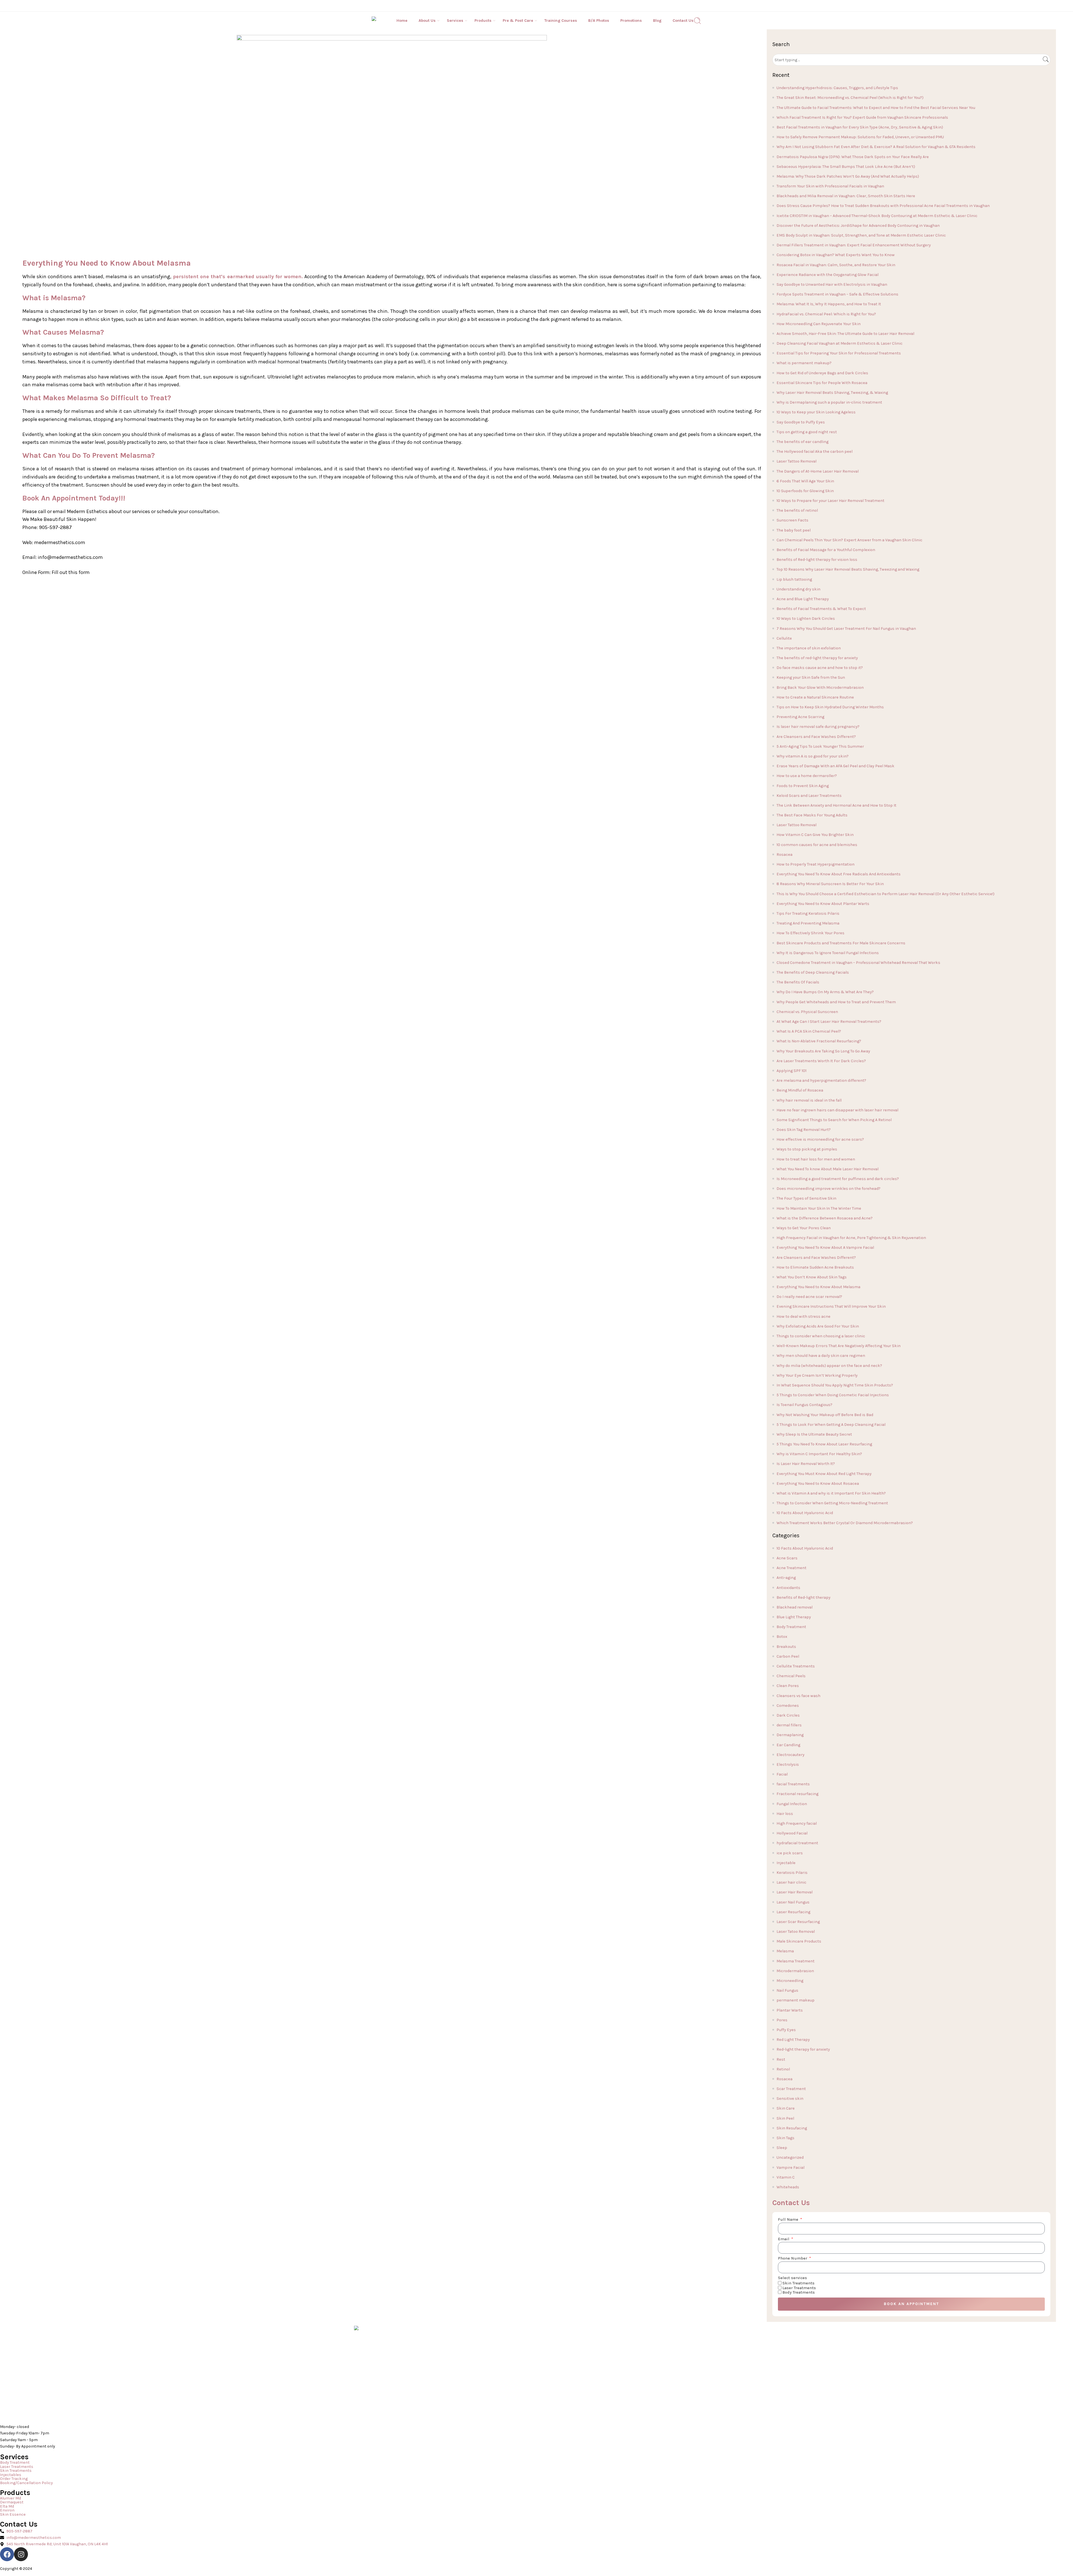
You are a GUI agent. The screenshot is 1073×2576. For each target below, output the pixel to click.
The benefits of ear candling (803, 442)
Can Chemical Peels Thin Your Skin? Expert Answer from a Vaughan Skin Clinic (849, 540)
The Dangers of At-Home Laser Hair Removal (818, 471)
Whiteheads (788, 2187)
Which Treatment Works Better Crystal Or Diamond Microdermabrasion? (845, 1523)
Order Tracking (14, 2479)
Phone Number (793, 2259)
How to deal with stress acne (803, 1316)
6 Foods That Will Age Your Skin (805, 481)
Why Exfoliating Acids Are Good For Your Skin (818, 1326)
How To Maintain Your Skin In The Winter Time (819, 1208)
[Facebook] (7, 2554)
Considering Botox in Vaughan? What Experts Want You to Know (836, 255)
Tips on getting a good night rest (807, 432)
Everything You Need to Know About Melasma (818, 1287)
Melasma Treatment (796, 1961)
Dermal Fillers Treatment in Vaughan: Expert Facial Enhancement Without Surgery (854, 245)
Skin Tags (785, 2138)
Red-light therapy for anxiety (803, 2049)
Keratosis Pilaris (792, 1873)
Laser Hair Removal (795, 1892)
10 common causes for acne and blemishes (817, 845)
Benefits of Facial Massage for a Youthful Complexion (826, 550)
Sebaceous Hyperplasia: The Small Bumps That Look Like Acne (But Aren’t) (846, 167)
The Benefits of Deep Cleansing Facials (813, 972)
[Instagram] (21, 2554)
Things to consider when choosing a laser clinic (821, 1336)
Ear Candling (788, 1745)
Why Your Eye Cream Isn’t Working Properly (817, 1375)
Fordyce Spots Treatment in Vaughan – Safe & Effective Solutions (837, 294)
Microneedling (790, 1981)
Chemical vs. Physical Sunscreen (807, 1012)
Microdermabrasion (795, 1971)
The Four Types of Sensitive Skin (806, 1198)
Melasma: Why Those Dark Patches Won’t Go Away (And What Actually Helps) (848, 176)
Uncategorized (790, 2157)
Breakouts (786, 1647)
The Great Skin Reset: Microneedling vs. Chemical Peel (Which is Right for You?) (850, 98)
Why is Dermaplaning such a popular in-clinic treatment (829, 402)
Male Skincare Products (799, 1941)
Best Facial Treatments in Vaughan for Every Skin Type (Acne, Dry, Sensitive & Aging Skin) (860, 127)
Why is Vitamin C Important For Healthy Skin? (819, 1454)
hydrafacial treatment (797, 1843)
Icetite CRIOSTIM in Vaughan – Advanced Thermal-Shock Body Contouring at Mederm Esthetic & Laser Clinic (877, 216)
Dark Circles (788, 1715)
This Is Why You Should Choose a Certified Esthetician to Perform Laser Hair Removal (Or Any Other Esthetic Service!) (886, 894)
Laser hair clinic (791, 1882)
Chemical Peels (791, 1676)
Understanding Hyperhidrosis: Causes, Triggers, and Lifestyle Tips (837, 88)
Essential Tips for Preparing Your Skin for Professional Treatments (839, 353)
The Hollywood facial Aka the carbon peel (815, 451)
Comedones (788, 1706)
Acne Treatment (791, 1568)
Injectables (11, 2475)
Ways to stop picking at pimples (807, 1149)
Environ (7, 2511)
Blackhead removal (795, 1607)
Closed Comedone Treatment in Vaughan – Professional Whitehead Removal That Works (858, 963)
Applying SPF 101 (791, 1071)
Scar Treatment (791, 2089)
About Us (427, 21)
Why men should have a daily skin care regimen (821, 1356)
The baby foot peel (794, 530)
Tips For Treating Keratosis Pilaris (808, 913)
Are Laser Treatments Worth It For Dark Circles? (821, 1061)
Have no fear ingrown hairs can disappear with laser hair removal (837, 1110)
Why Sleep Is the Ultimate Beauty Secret (814, 1434)
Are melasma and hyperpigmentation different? (821, 1080)
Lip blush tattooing (794, 579)
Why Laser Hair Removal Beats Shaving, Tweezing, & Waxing (832, 393)
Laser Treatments (799, 2288)
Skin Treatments (798, 2283)
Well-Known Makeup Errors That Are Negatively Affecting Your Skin (839, 1346)
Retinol (783, 2069)
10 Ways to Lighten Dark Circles (806, 619)
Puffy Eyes (786, 2030)
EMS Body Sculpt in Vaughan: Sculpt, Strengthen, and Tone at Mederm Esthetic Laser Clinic (861, 235)
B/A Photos (599, 21)
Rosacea (784, 855)
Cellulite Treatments (796, 1666)
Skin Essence (13, 2515)
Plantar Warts (790, 2010)
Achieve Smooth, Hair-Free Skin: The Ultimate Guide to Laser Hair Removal (845, 334)
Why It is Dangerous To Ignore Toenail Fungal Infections (828, 953)
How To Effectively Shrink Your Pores (810, 933)
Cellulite (784, 638)
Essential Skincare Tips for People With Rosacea (822, 383)
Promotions (631, 21)
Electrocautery (790, 1755)
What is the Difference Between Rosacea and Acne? (825, 1218)
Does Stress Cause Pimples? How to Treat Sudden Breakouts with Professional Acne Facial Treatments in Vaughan (883, 206)
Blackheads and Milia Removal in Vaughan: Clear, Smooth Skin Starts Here (846, 196)
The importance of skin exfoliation (809, 648)
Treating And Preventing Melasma (808, 923)
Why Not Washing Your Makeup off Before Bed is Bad (825, 1415)
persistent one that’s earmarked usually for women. (237, 277)
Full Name (789, 2220)
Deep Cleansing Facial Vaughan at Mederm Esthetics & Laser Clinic (840, 343)
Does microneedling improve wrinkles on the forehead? (829, 1189)
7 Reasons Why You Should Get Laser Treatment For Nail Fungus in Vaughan (846, 629)
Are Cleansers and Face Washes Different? (816, 737)
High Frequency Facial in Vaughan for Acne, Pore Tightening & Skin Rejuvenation (851, 1238)
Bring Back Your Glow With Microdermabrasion (820, 688)
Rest (781, 2059)
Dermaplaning (790, 1735)
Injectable (786, 1863)
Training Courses (561, 21)
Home (402, 21)
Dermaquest (12, 2502)
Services (455, 21)
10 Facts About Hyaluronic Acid (805, 1513)
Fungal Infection (792, 1804)
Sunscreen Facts (792, 520)
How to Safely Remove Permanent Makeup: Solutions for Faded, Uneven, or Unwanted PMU (860, 137)
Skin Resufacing (792, 2128)
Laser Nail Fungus (793, 1902)
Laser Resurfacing (793, 1912)
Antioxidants (788, 1588)
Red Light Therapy (793, 2040)
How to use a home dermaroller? (807, 776)
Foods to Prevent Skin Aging (803, 786)
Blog (657, 21)
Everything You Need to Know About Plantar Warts (823, 904)
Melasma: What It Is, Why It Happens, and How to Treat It (829, 304)
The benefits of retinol (797, 510)
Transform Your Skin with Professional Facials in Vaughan (830, 186)
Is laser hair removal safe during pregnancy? (818, 727)
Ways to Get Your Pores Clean (804, 1228)
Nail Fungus (787, 1990)
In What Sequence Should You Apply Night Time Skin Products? (835, 1385)
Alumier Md (10, 2498)
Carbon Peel (788, 1656)
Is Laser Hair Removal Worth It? (806, 1464)
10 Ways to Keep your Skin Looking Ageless (816, 412)
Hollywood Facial (792, 1833)
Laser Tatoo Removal (796, 1932)
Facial (782, 1774)
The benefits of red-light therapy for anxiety (817, 658)
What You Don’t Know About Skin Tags (812, 1277)
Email (784, 2239)
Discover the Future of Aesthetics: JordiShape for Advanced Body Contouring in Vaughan (858, 226)
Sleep (782, 2148)
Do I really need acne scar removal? (809, 1297)
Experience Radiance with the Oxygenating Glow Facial (828, 275)
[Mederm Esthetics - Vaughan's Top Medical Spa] (384, 21)
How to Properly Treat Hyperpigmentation (816, 864)
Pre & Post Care (518, 21)
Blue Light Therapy (794, 1617)
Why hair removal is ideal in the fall (809, 1100)
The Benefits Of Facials (798, 982)
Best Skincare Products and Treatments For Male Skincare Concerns (841, 943)
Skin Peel (785, 2118)
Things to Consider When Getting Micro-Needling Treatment (832, 1503)
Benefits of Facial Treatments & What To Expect (821, 609)
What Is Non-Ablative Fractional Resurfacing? (819, 1041)
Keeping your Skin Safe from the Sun (811, 677)
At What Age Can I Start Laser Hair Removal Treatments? (829, 1022)
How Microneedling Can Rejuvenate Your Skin (819, 324)
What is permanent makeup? (804, 363)
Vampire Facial (790, 2168)
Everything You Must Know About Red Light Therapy (824, 1474)
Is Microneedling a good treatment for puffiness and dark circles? (838, 1179)
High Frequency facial (797, 1823)
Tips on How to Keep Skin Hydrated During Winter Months (830, 707)
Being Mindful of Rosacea (800, 1090)
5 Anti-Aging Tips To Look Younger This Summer (820, 746)
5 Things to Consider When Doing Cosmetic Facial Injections (833, 1395)
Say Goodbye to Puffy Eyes (801, 422)
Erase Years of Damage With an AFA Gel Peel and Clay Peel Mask (835, 766)
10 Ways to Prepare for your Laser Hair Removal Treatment (830, 501)
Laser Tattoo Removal (797, 461)
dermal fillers (789, 1725)
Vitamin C (786, 2177)
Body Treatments (799, 2292)
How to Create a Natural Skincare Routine (815, 697)
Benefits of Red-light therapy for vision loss (817, 560)
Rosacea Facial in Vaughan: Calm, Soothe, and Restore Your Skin (836, 265)
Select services (792, 2278)
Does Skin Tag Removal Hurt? (804, 1130)
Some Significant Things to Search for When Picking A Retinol (835, 1120)
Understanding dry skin (798, 589)
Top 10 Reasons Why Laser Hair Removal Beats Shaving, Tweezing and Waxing (848, 569)
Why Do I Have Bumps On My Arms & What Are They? (825, 992)
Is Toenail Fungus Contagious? (804, 1405)
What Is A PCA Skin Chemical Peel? (809, 1031)
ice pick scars (790, 1853)
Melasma (785, 1951)
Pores (782, 2020)
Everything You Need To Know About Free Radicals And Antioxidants (839, 874)
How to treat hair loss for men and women (816, 1159)
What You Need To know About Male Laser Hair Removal (828, 1169)
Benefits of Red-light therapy (803, 1597)
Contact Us (683, 21)
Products (483, 21)
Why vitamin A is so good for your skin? (813, 756)
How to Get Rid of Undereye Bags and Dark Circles (822, 373)
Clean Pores (788, 1686)
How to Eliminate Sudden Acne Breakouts (815, 1267)
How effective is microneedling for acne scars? (820, 1139)
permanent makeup (796, 2000)
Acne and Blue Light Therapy (803, 599)
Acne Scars (787, 1558)
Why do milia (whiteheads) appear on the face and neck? (829, 1366)
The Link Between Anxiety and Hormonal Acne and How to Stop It (836, 805)
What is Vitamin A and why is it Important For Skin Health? (831, 1493)
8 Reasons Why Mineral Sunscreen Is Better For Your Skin (830, 884)
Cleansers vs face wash (798, 1696)
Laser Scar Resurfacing (798, 1922)
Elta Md (7, 2507)
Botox (782, 1637)
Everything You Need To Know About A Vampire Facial (825, 1248)
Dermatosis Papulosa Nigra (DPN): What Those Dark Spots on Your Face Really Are (853, 157)
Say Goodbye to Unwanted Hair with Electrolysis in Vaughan (832, 284)
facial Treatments (793, 1784)
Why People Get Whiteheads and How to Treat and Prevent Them (836, 1002)
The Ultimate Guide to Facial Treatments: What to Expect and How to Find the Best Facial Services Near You (876, 108)
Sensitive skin (790, 2099)
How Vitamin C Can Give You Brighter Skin (815, 835)
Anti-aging (786, 1578)
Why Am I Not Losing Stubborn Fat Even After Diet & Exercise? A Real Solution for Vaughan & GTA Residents (876, 147)
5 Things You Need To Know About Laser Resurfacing (824, 1444)
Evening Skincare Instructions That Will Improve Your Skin (831, 1306)
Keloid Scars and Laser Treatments (809, 796)
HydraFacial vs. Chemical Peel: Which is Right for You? (826, 314)
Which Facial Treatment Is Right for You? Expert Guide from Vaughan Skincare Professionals (862, 117)
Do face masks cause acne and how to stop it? (820, 668)
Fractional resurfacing (797, 1794)
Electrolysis (788, 1764)
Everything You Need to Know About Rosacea (818, 1484)
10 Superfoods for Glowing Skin (805, 491)
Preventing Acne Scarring (800, 717)
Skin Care (786, 2108)
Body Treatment (791, 1627)
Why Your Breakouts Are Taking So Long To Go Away (823, 1051)
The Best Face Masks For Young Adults (812, 815)
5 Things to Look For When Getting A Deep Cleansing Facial (831, 1425)
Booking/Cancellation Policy (26, 2483)
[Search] (697, 21)
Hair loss (785, 1814)
